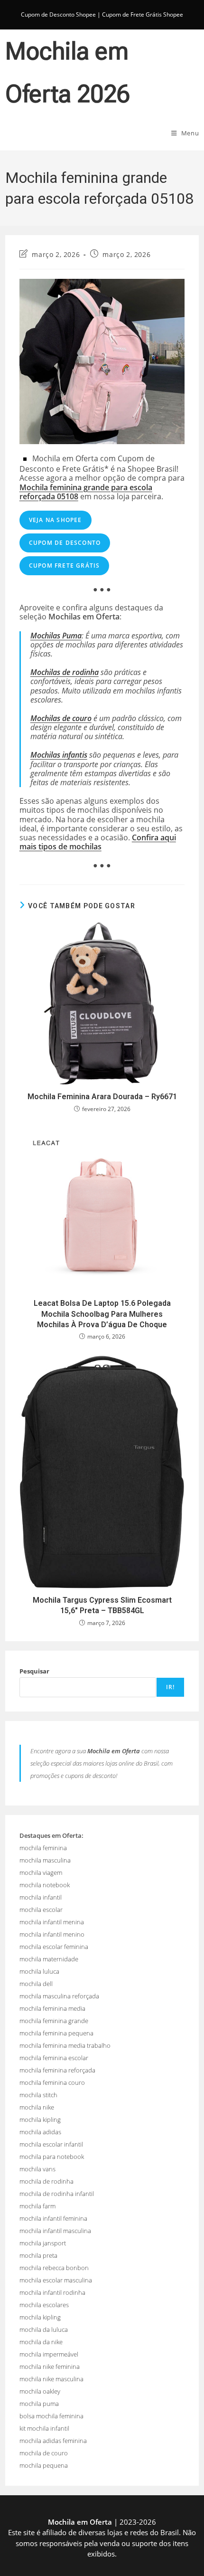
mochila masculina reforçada (59, 1996)
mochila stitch (38, 2095)
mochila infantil (41, 1897)
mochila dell (36, 1984)
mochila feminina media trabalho (65, 2045)
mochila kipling (40, 2120)
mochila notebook (45, 1885)
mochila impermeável (49, 2354)
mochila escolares (44, 2305)
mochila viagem (41, 1873)
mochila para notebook (52, 2157)
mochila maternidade (49, 1959)
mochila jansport (43, 2243)
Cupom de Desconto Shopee (58, 14)
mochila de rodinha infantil (57, 2194)
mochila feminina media (52, 2008)
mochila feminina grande (54, 2021)
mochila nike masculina (51, 2379)
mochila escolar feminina (54, 1947)
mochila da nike (41, 2342)
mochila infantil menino (52, 1934)
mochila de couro (44, 2453)
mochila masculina (45, 1860)
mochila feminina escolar (54, 2058)
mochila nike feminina (50, 2367)
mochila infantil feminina (53, 2218)
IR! (171, 1687)
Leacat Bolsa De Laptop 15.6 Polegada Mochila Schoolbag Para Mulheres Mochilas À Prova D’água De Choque (102, 1314)
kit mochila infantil (44, 2428)
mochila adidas (40, 2132)
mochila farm (37, 2206)
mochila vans (37, 2169)
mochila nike (37, 2107)
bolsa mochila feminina (51, 2416)
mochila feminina (43, 1848)
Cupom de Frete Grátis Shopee (143, 14)
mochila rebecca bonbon (54, 2268)
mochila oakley (40, 2391)
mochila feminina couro (52, 2082)
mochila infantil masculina (55, 2231)
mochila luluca (39, 1971)
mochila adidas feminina (53, 2441)
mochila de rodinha (46, 2181)
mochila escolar (41, 1910)
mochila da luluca (44, 2329)
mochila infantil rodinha (52, 2292)
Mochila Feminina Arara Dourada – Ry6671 (102, 1097)
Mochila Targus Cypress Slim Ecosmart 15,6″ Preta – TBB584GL (102, 1605)
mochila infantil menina (52, 1922)
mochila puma (39, 2404)
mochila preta (38, 2255)
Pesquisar (34, 1671)
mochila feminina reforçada (57, 2070)
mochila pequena (44, 2465)
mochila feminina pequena (56, 2033)
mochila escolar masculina (56, 2280)
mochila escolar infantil (51, 2144)
